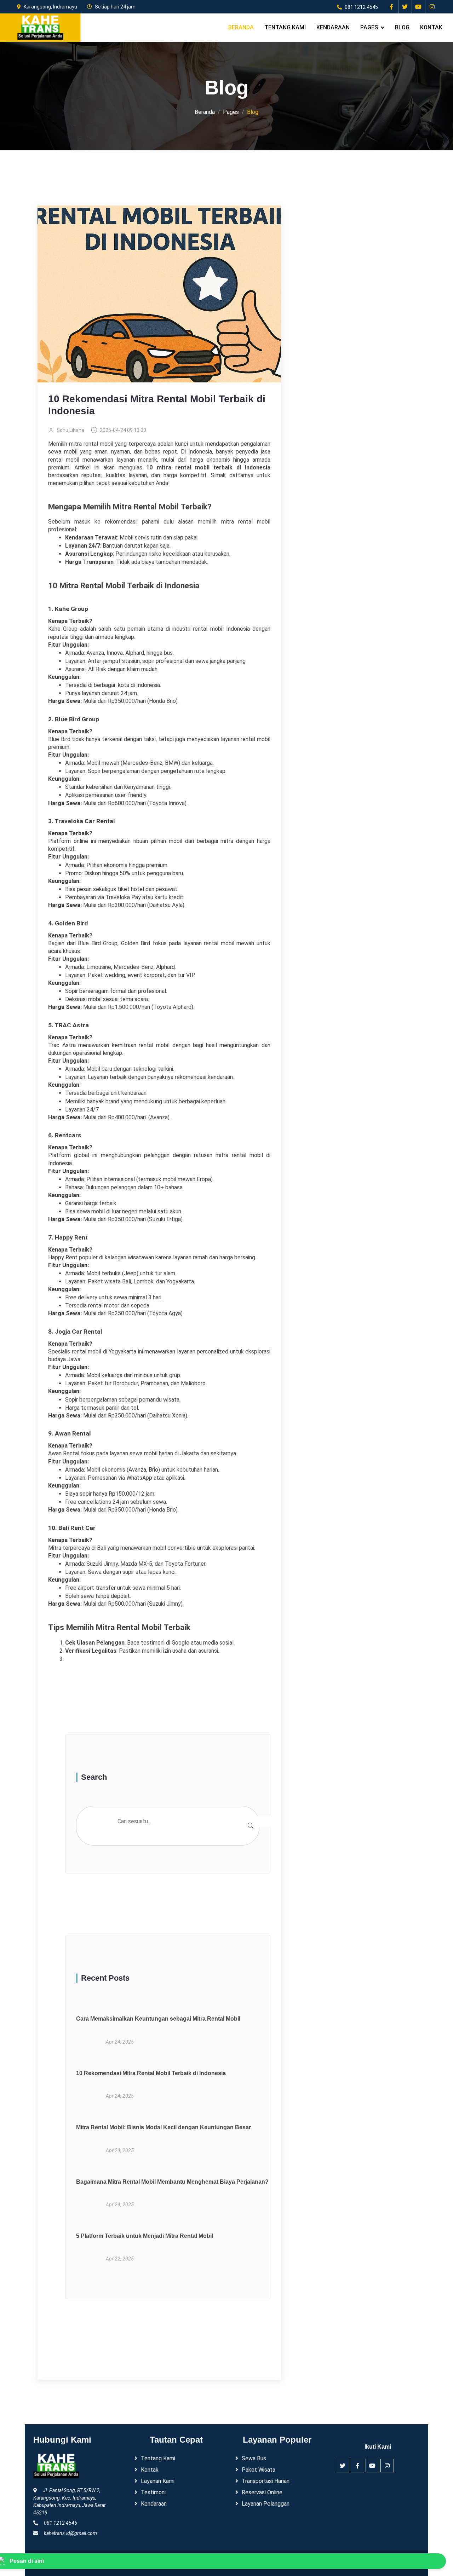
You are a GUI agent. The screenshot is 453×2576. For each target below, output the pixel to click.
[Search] (251, 1826)
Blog (402, 27)
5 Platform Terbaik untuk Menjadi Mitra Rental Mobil (145, 2236)
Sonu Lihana (70, 430)
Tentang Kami (285, 27)
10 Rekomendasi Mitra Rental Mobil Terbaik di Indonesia (151, 2073)
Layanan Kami (158, 2481)
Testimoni (153, 2492)
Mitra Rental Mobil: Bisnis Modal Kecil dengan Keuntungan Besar (164, 2127)
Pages (369, 27)
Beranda (241, 27)
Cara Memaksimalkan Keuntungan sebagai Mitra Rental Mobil (158, 2019)
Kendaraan (333, 27)
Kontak (431, 27)
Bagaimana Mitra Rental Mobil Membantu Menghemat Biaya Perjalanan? (189, 2182)
